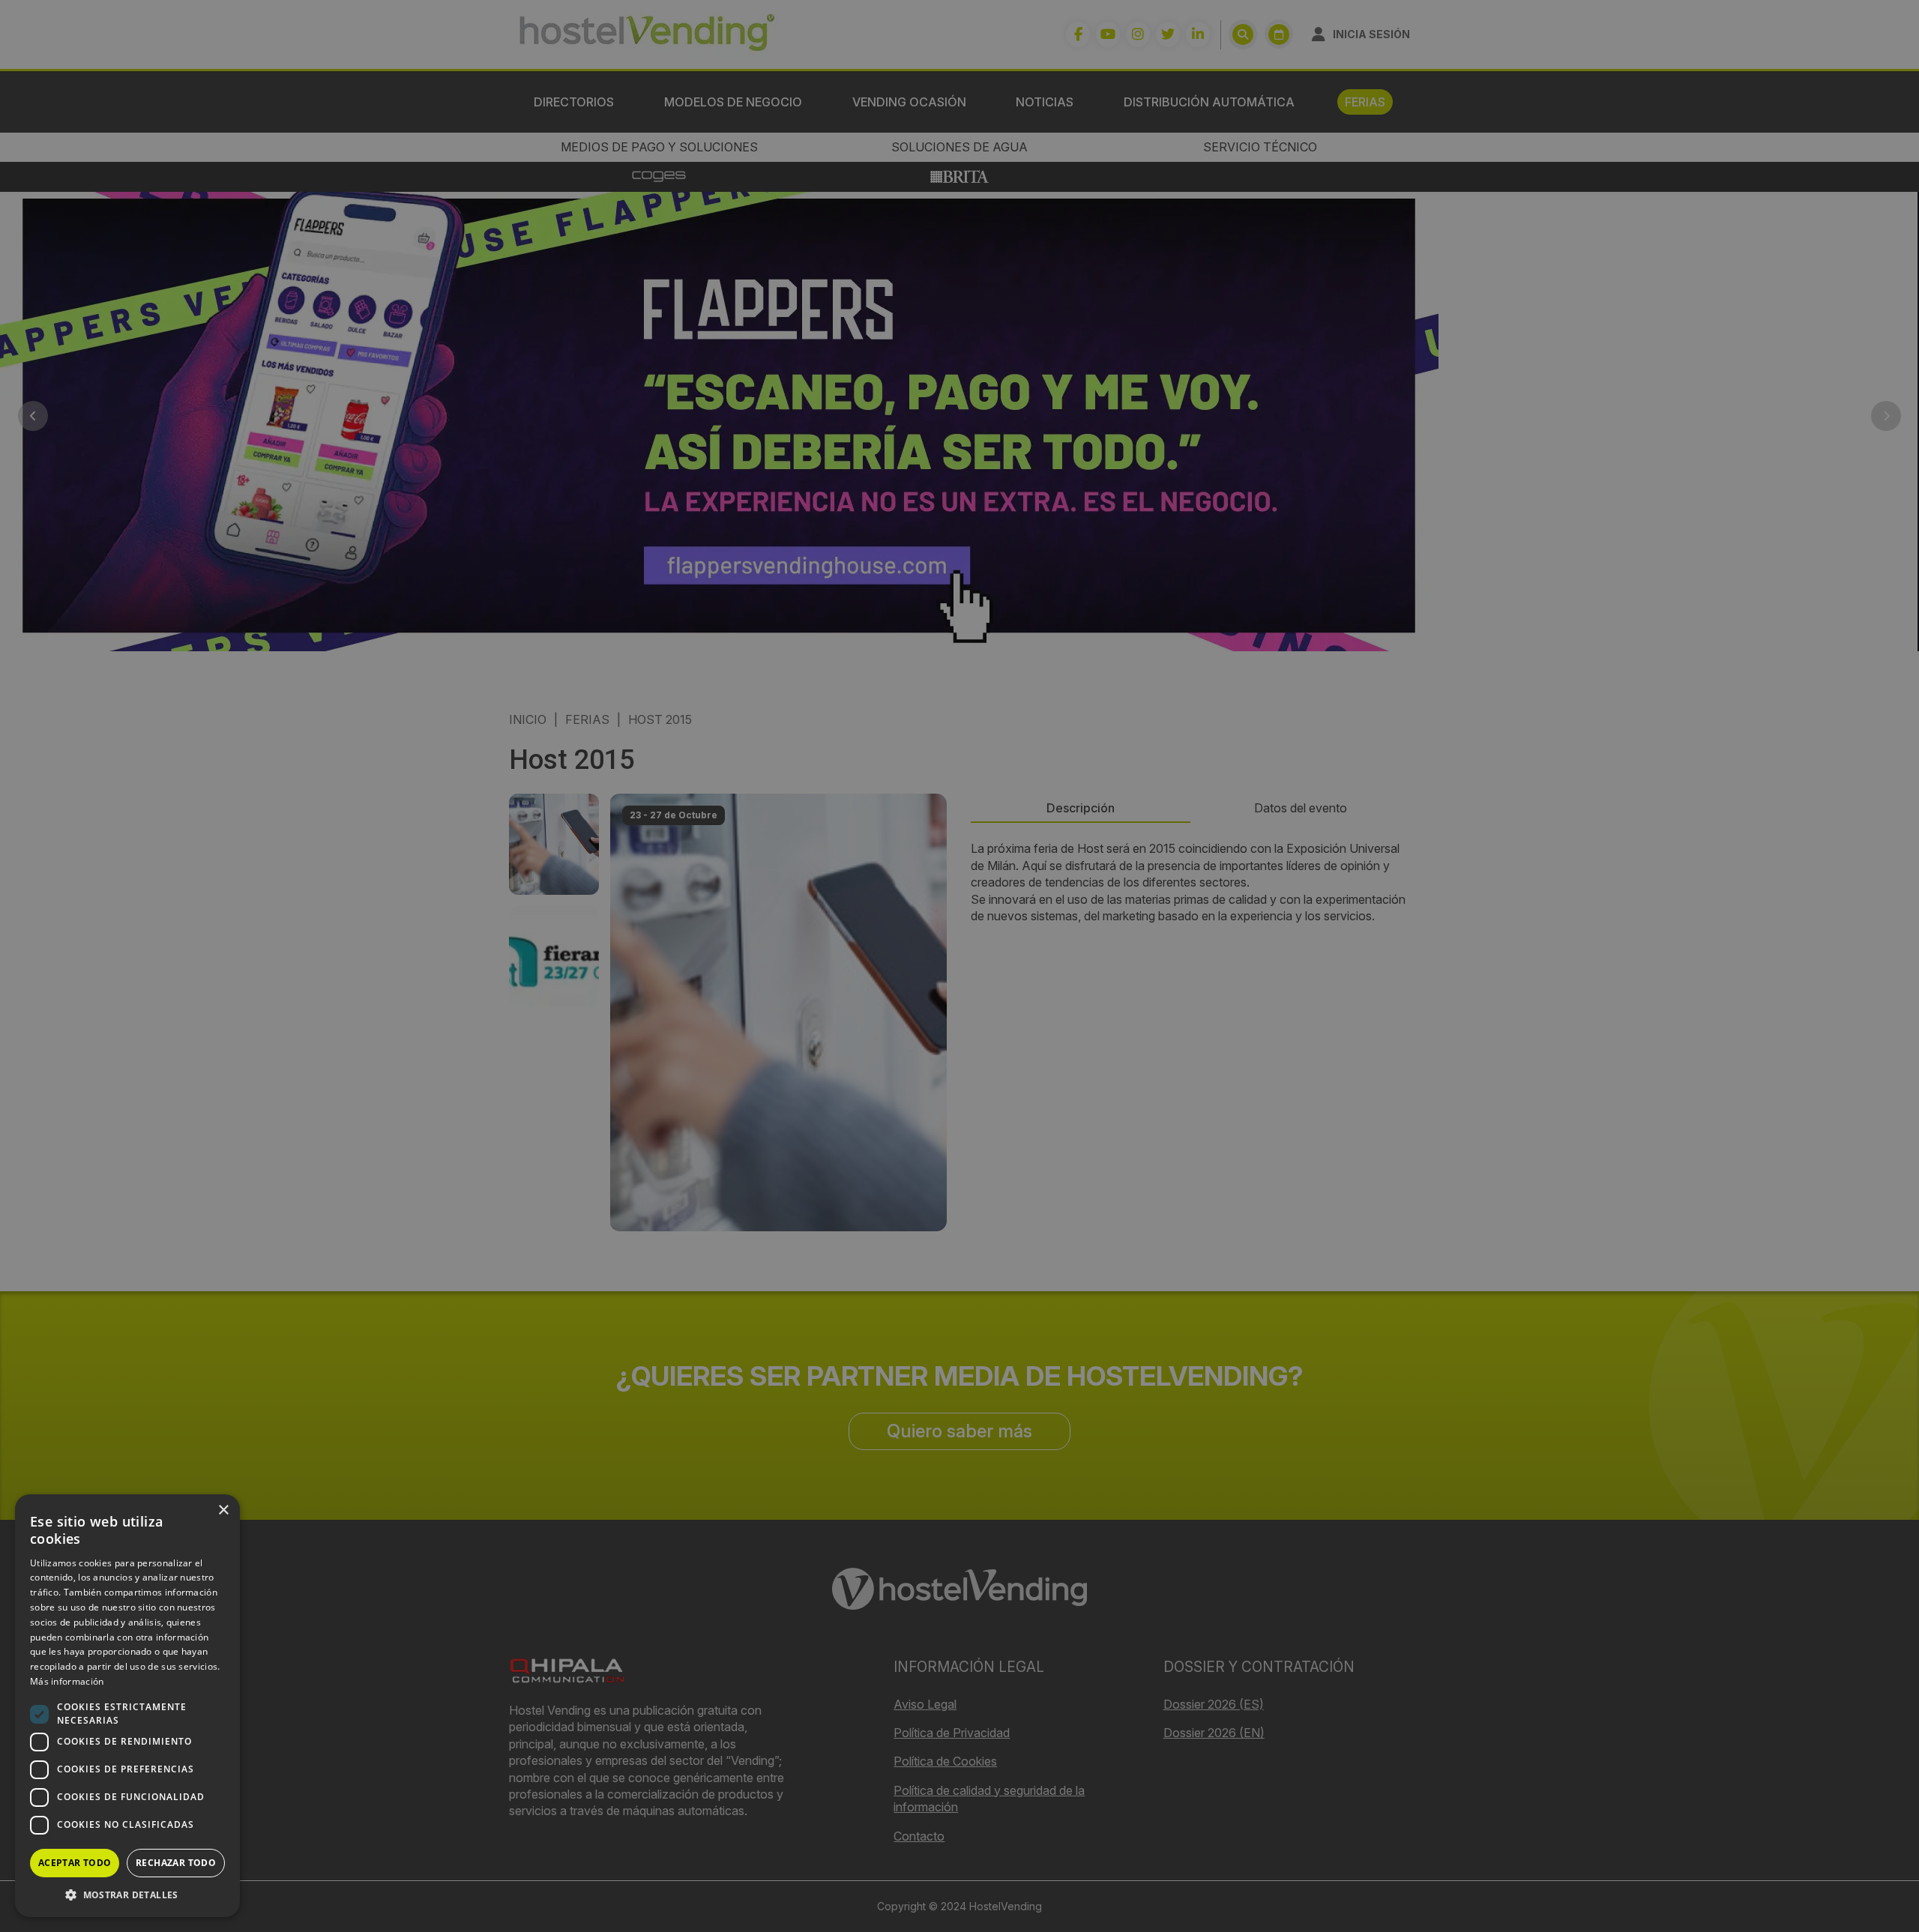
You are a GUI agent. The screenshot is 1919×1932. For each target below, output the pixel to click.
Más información (67, 1681)
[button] (127, 1895)
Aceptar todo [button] (75, 1863)
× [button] (223, 1510)
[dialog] (959, 966)
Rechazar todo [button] (176, 1863)
